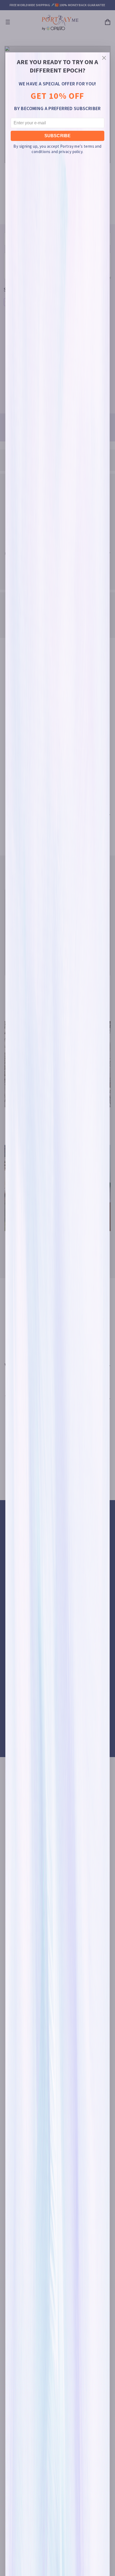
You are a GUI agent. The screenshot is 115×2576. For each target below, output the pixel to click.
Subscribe (57, 136)
